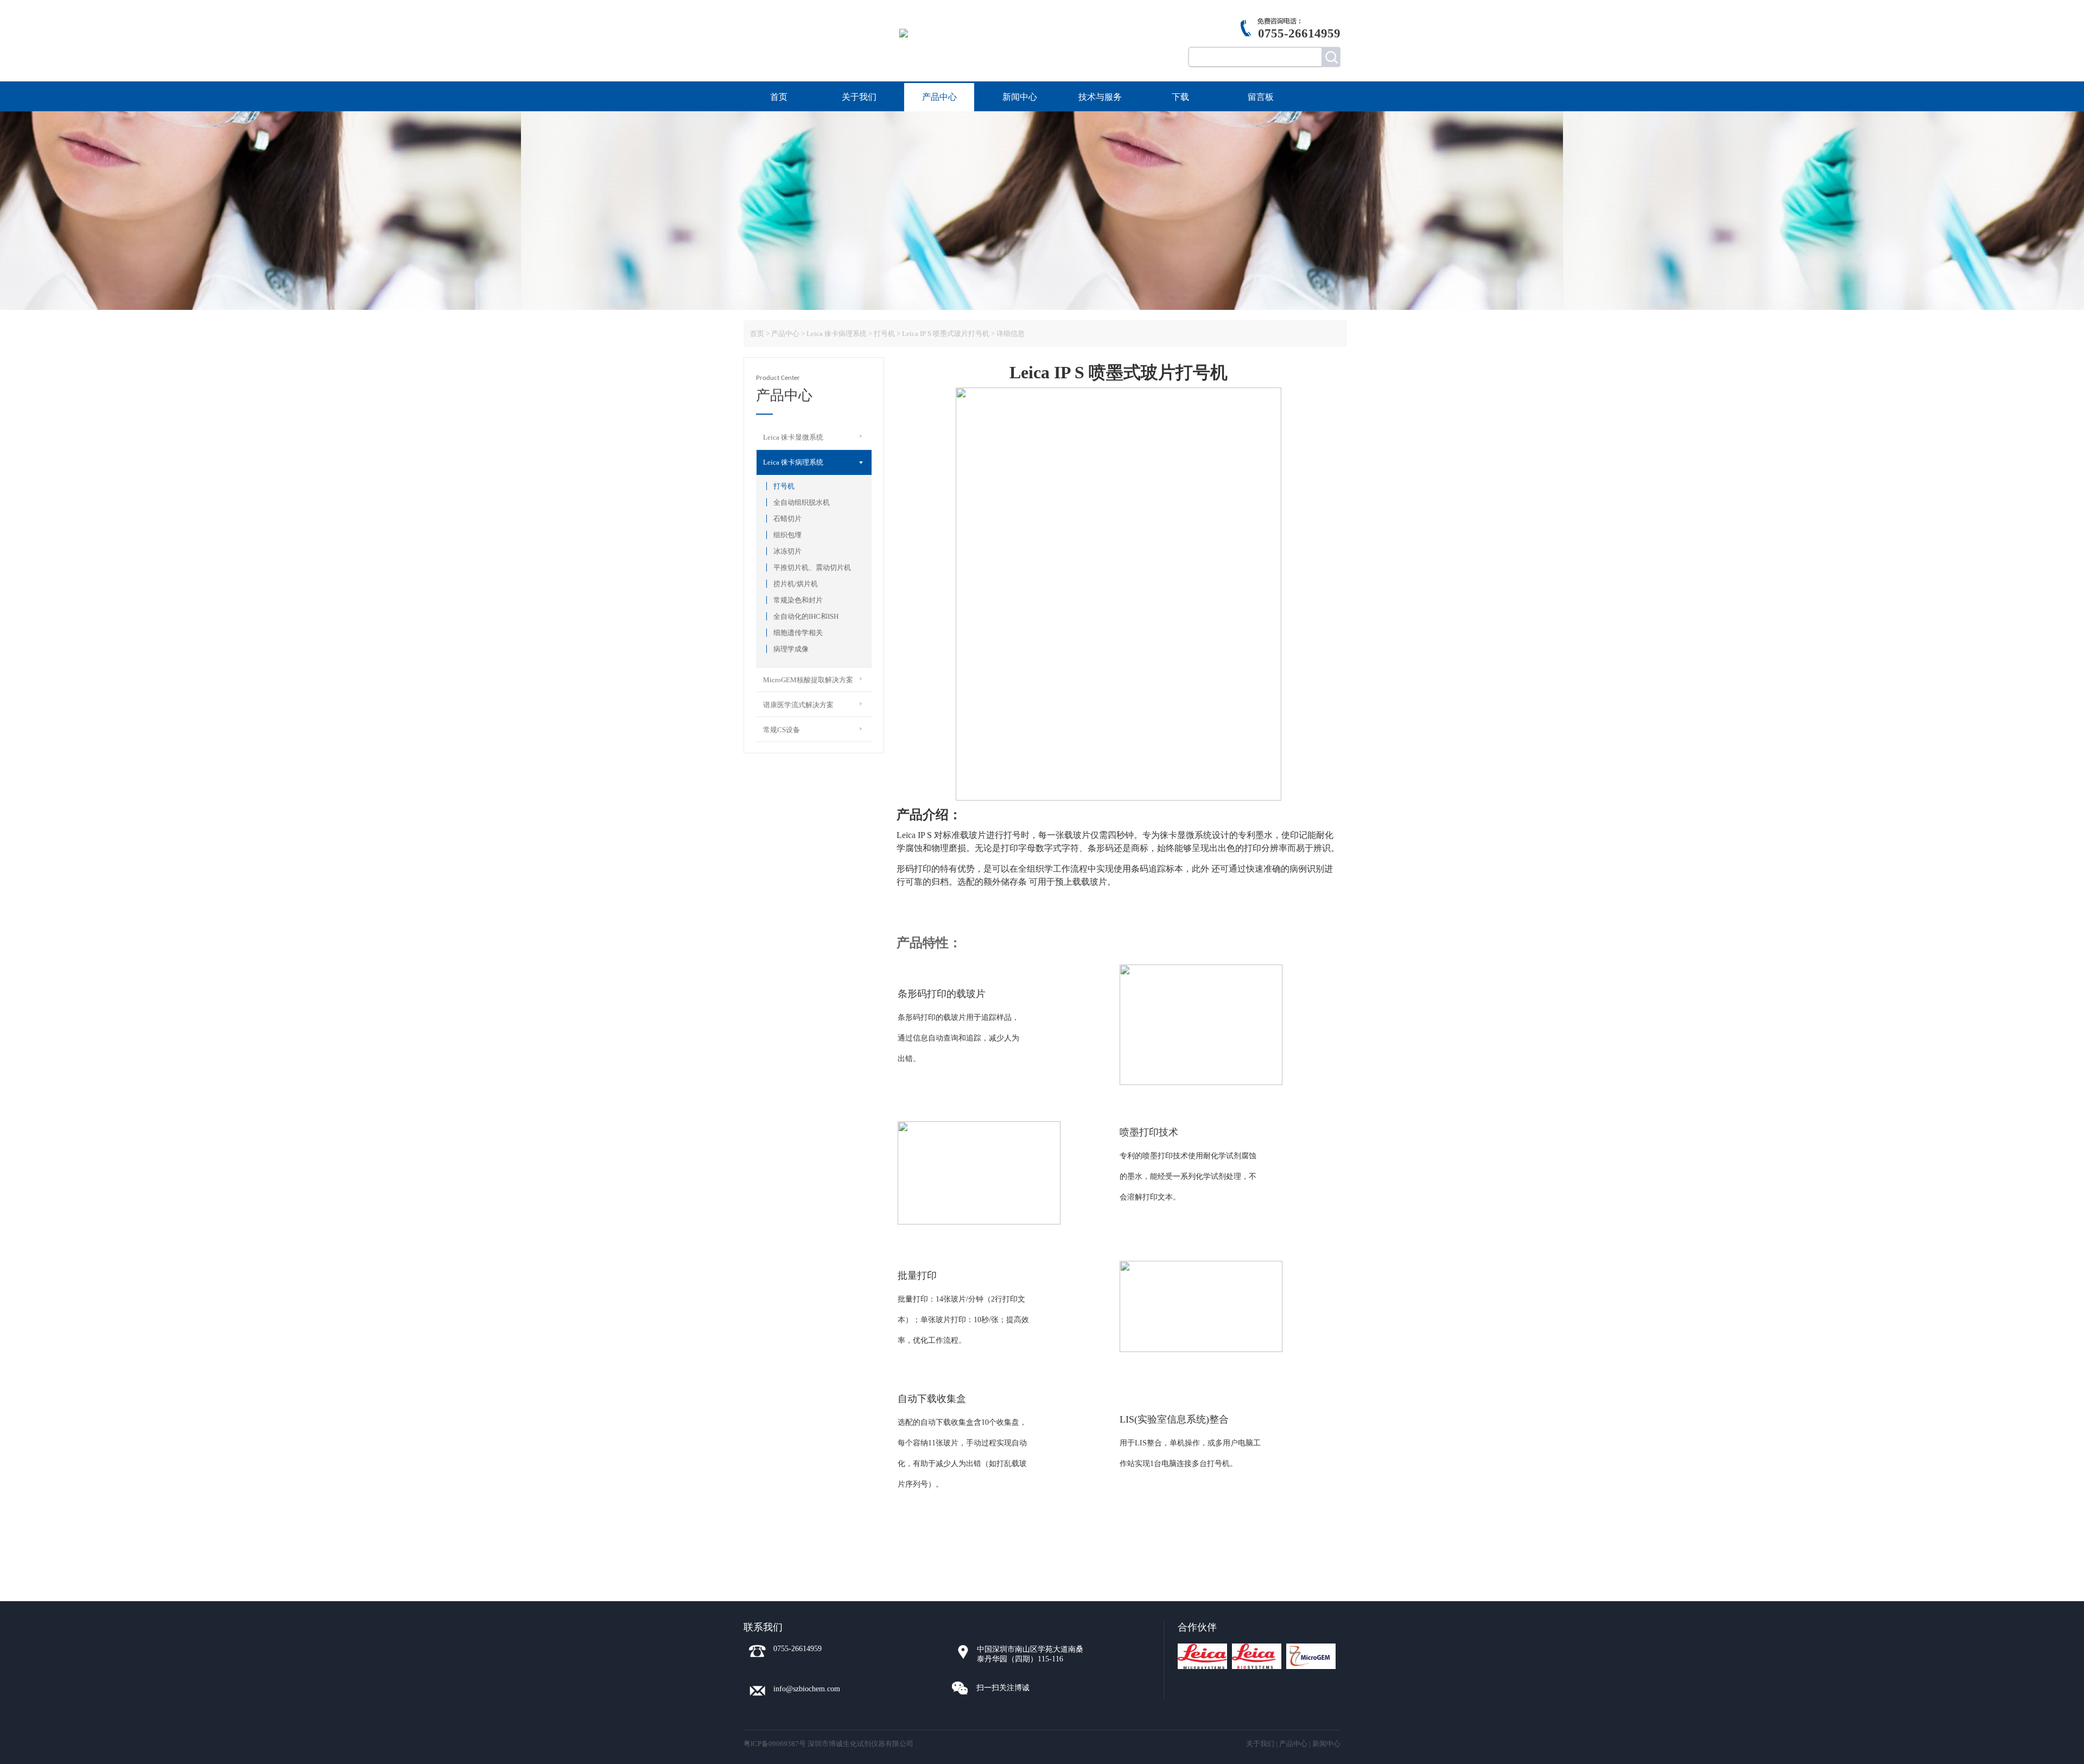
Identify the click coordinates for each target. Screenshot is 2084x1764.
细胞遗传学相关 (798, 633)
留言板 (1261, 97)
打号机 (784, 486)
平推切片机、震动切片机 (812, 567)
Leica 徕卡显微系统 (793, 437)
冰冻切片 (787, 551)
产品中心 (939, 97)
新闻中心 (1020, 97)
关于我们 (859, 97)
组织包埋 (787, 535)
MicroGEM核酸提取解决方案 (808, 680)
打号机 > (887, 334)
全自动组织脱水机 (802, 502)
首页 (779, 97)
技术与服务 (1100, 97)
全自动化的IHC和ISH (806, 616)
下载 (1180, 97)
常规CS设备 (781, 730)
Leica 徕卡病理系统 (837, 334)
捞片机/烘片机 (796, 584)
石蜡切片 (787, 519)
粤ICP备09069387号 (775, 1744)
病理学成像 (791, 649)
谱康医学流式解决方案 (798, 705)
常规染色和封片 (798, 600)
